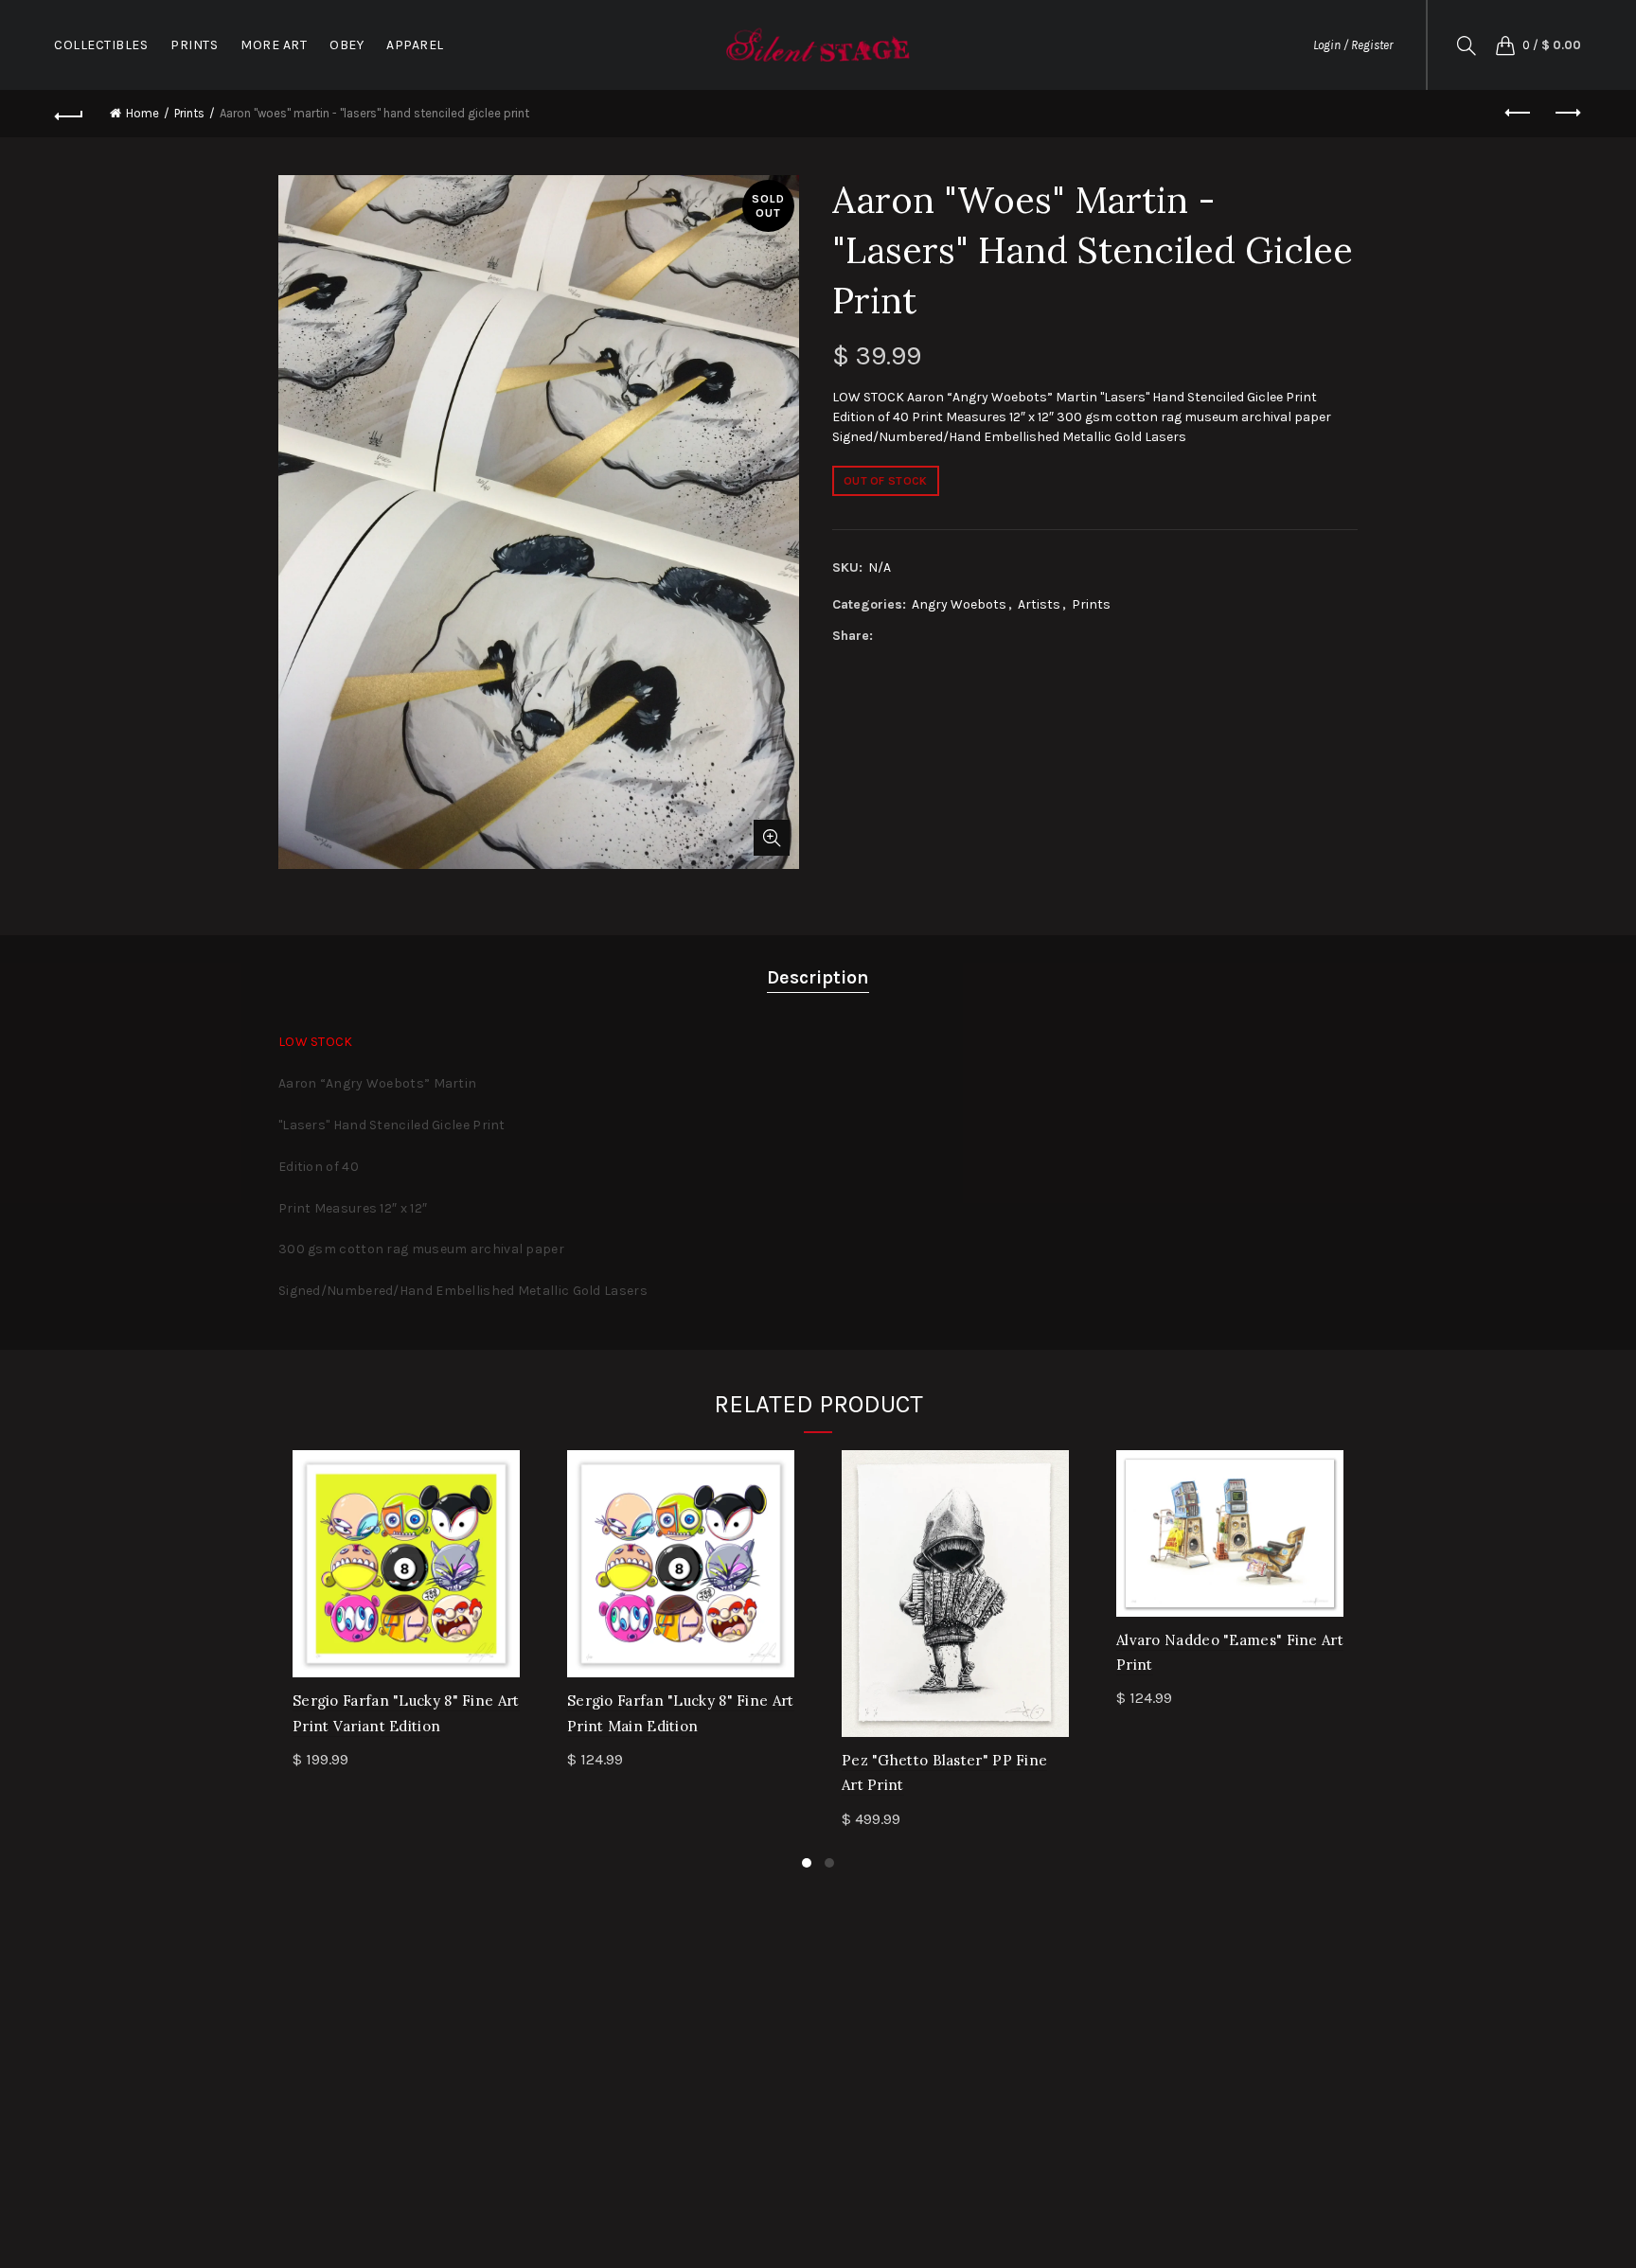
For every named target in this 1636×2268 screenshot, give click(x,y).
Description (818, 977)
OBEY (347, 45)
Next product (1567, 114)
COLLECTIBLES (101, 45)
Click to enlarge (772, 838)
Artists (1039, 604)
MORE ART (274, 45)
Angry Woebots (959, 604)
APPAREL (415, 45)
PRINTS (194, 45)
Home (142, 113)
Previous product (1520, 114)
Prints (189, 113)
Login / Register (1353, 45)
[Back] (69, 114)
